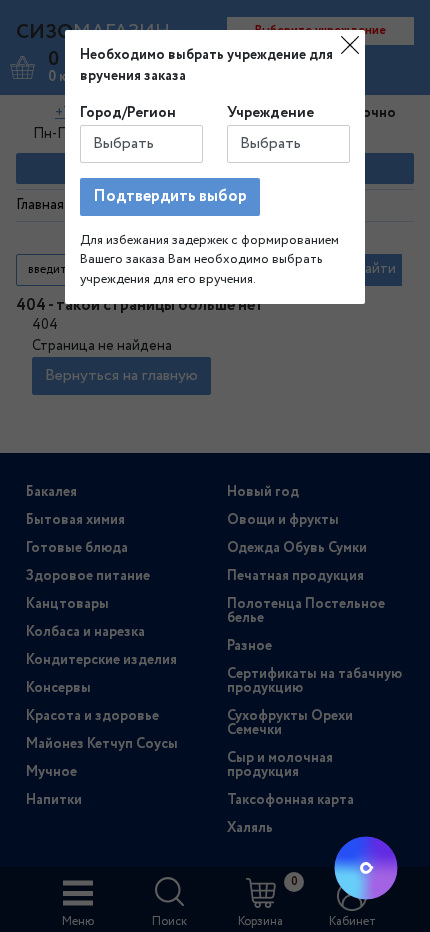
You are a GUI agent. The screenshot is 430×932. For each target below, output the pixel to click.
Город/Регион (128, 113)
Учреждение (270, 113)
